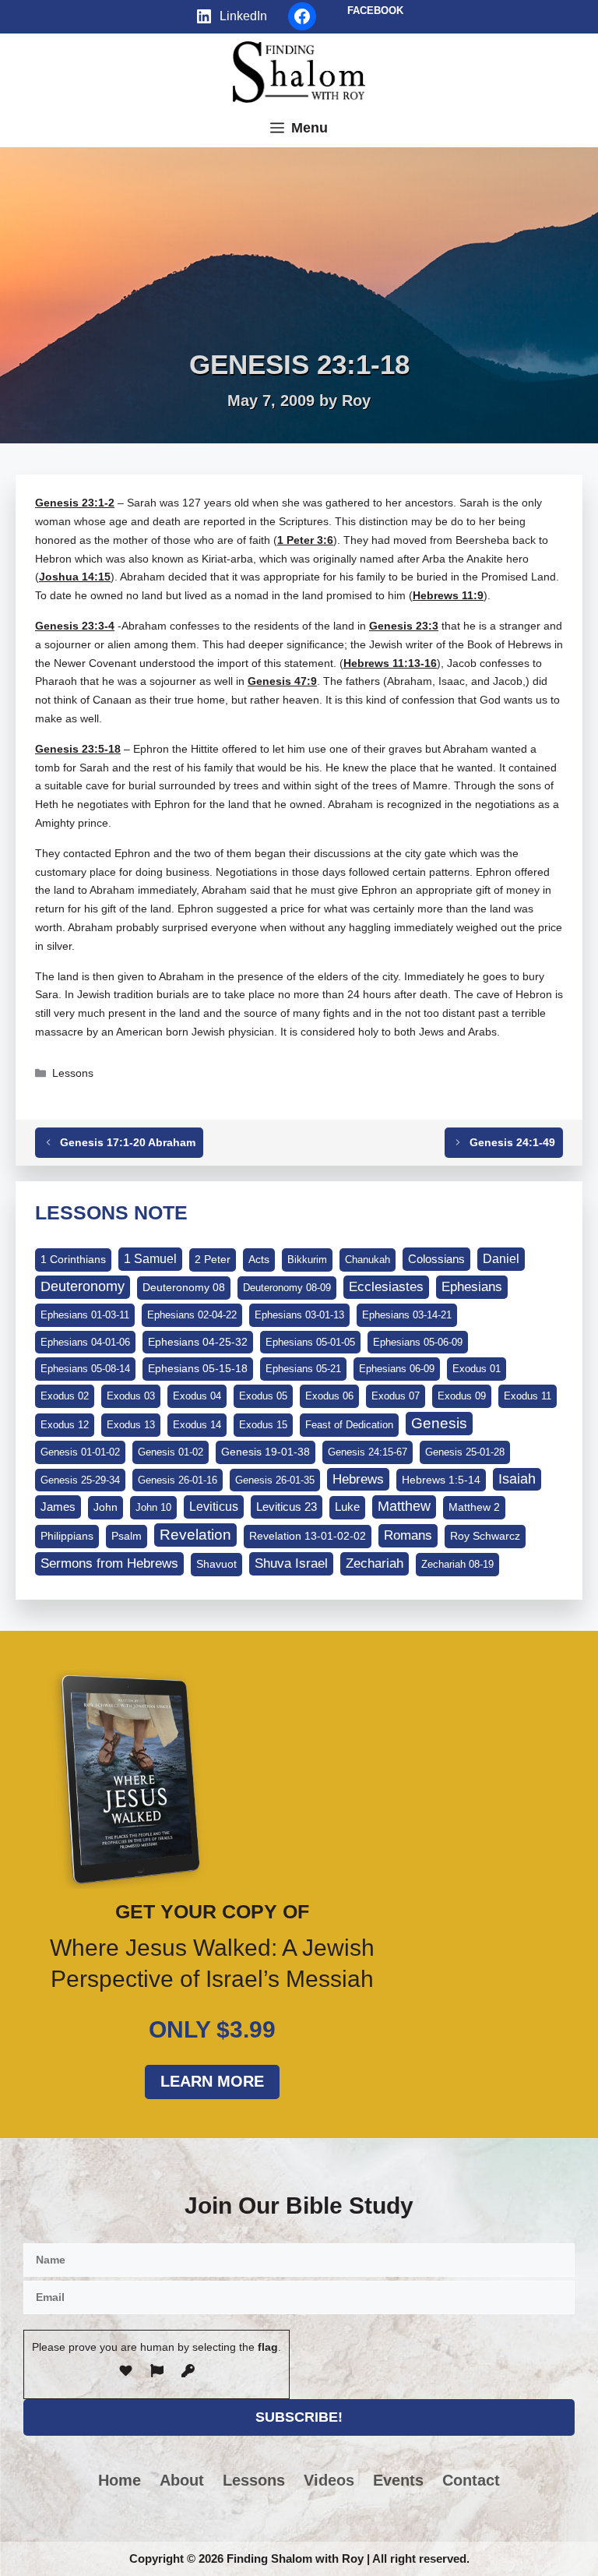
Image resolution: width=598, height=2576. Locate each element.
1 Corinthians (73, 1259)
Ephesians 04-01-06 (85, 1342)
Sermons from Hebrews (109, 1563)
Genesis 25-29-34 (80, 1480)
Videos (329, 2480)
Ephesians (472, 1286)
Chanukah (368, 1260)
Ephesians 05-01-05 (310, 1342)
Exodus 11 (528, 1396)
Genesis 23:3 (404, 626)
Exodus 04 (197, 1396)
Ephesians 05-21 (303, 1369)
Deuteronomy (83, 1286)
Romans (408, 1535)
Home (120, 2480)
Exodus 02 (65, 1396)
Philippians (67, 1536)
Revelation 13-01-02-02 (308, 1536)
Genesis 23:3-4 (75, 626)
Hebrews (358, 1479)
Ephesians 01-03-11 (85, 1315)
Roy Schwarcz (485, 1536)
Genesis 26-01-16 (178, 1480)
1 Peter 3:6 (305, 540)
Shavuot (216, 1564)
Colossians (436, 1259)
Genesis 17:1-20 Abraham (128, 1142)
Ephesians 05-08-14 (85, 1369)
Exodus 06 (329, 1396)
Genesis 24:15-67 (368, 1452)
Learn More (212, 2081)
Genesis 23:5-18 (78, 749)
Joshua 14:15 (75, 577)
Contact (471, 2480)
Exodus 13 (131, 1425)
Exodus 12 (65, 1425)
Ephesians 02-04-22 (192, 1315)
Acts (259, 1259)
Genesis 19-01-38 (266, 1452)
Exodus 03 (131, 1396)
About (182, 2480)
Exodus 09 (462, 1396)
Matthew (404, 1506)
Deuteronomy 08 (184, 1287)
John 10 (153, 1507)
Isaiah (517, 1479)
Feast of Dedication (349, 1425)
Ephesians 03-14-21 (407, 1315)
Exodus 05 (263, 1396)
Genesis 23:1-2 (75, 503)
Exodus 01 (477, 1369)
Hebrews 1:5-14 (441, 1480)
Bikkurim (307, 1260)
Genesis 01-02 (171, 1452)
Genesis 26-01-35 (275, 1480)
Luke (347, 1507)
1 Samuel (150, 1259)
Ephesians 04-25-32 (198, 1342)
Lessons (73, 1073)
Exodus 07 (396, 1396)
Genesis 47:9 (282, 681)
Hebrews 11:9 (448, 595)
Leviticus (214, 1507)
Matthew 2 (474, 1507)
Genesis (439, 1423)
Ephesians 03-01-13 (299, 1315)
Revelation (195, 1535)
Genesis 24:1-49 (512, 1142)
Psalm (127, 1536)
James (58, 1507)
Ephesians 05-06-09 (418, 1342)
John (106, 1507)
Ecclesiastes (386, 1287)
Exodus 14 (197, 1425)
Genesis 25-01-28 (465, 1452)
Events (398, 2480)
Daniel (501, 1258)
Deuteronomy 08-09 (287, 1288)
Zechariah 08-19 (457, 1564)
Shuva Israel (291, 1563)
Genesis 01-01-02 (80, 1452)
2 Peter (213, 1259)
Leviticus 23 (287, 1507)
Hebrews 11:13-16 (390, 663)
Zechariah (375, 1563)
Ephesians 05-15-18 (198, 1368)
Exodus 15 (263, 1425)
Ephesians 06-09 (397, 1369)
